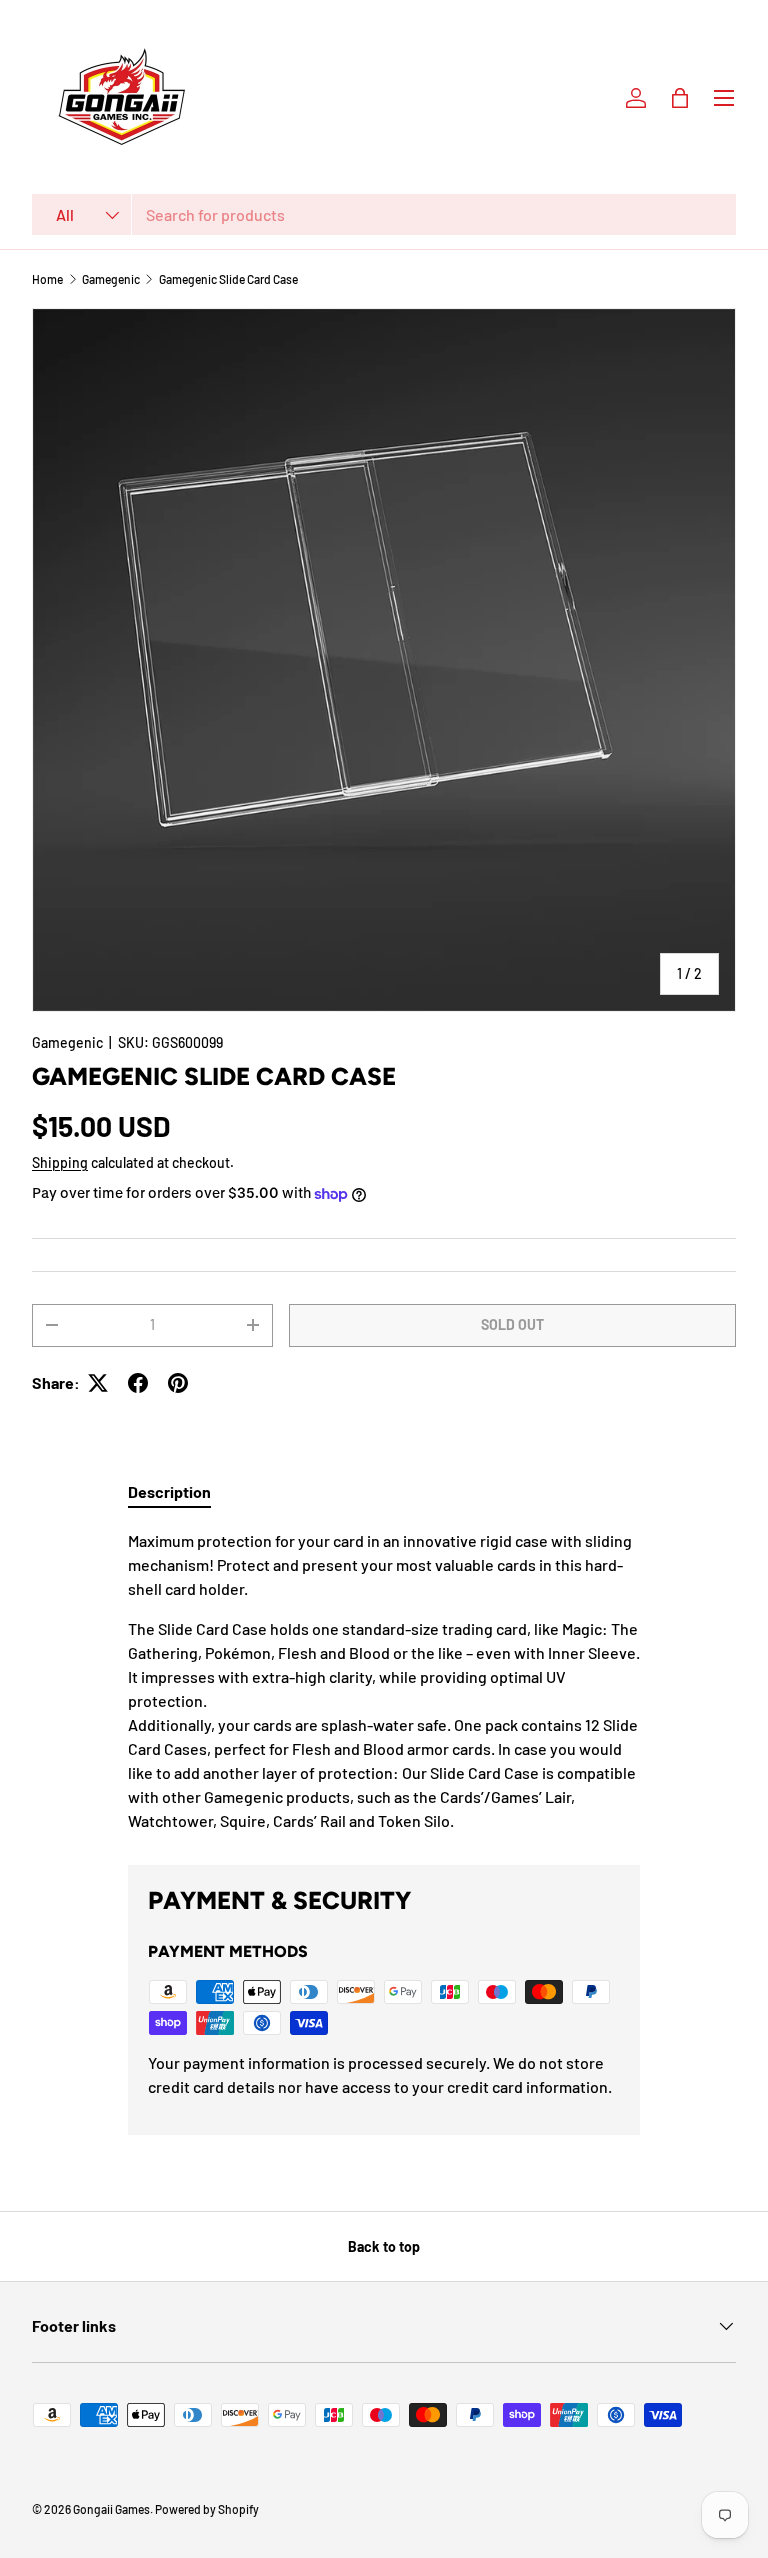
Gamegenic (111, 279)
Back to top (384, 2246)
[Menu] (724, 98)
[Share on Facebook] (138, 1383)
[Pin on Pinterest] (178, 1383)
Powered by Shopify (207, 2509)
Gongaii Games (111, 2509)
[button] (680, 98)
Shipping (60, 1162)
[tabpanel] (384, 1681)
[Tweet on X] (98, 1383)
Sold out (512, 1324)
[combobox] (384, 214)
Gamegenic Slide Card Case (228, 279)
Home (47, 279)
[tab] (169, 1491)
